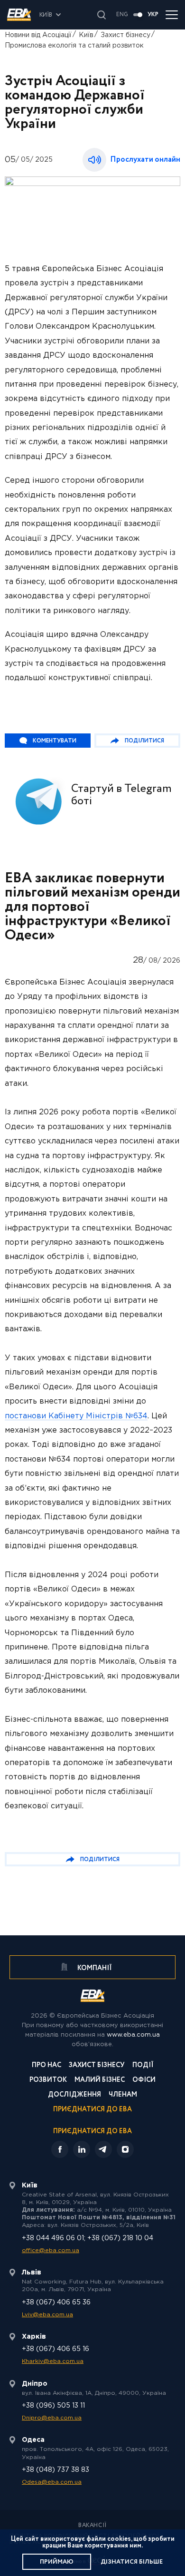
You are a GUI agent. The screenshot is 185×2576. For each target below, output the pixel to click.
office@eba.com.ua (51, 2250)
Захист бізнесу (125, 35)
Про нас (46, 2066)
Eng (122, 15)
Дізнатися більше (132, 2562)
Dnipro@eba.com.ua (52, 2418)
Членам (123, 2095)
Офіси (144, 2081)
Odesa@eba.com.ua (52, 2482)
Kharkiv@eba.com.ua (53, 2361)
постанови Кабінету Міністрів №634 (76, 1416)
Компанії (94, 1968)
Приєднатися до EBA (92, 2110)
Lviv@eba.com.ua (47, 2315)
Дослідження (74, 2095)
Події (143, 2066)
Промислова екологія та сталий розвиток (74, 46)
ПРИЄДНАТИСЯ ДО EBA (92, 2131)
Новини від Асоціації (38, 35)
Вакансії (92, 2526)
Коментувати (55, 741)
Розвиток (48, 2081)
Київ (86, 35)
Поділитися (144, 741)
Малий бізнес (100, 2081)
